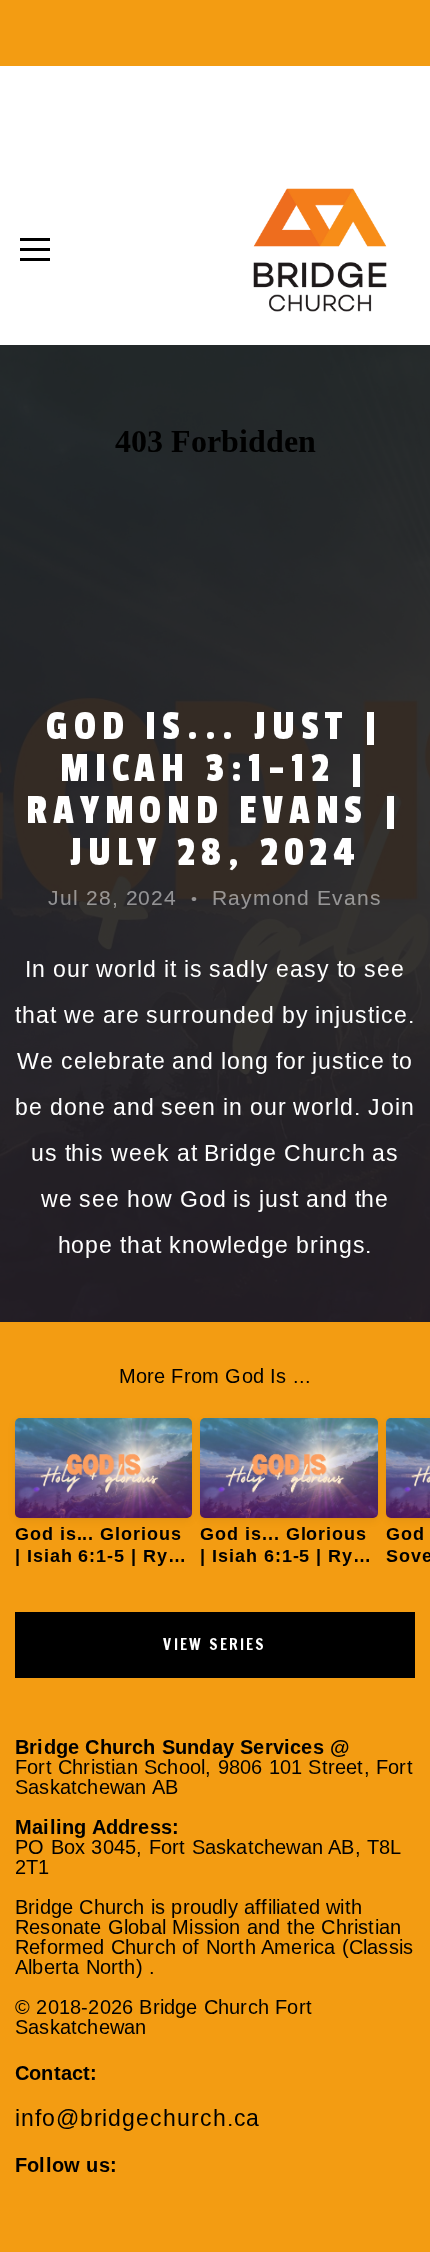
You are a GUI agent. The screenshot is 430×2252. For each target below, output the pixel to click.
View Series (214, 1644)
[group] (103, 1500)
